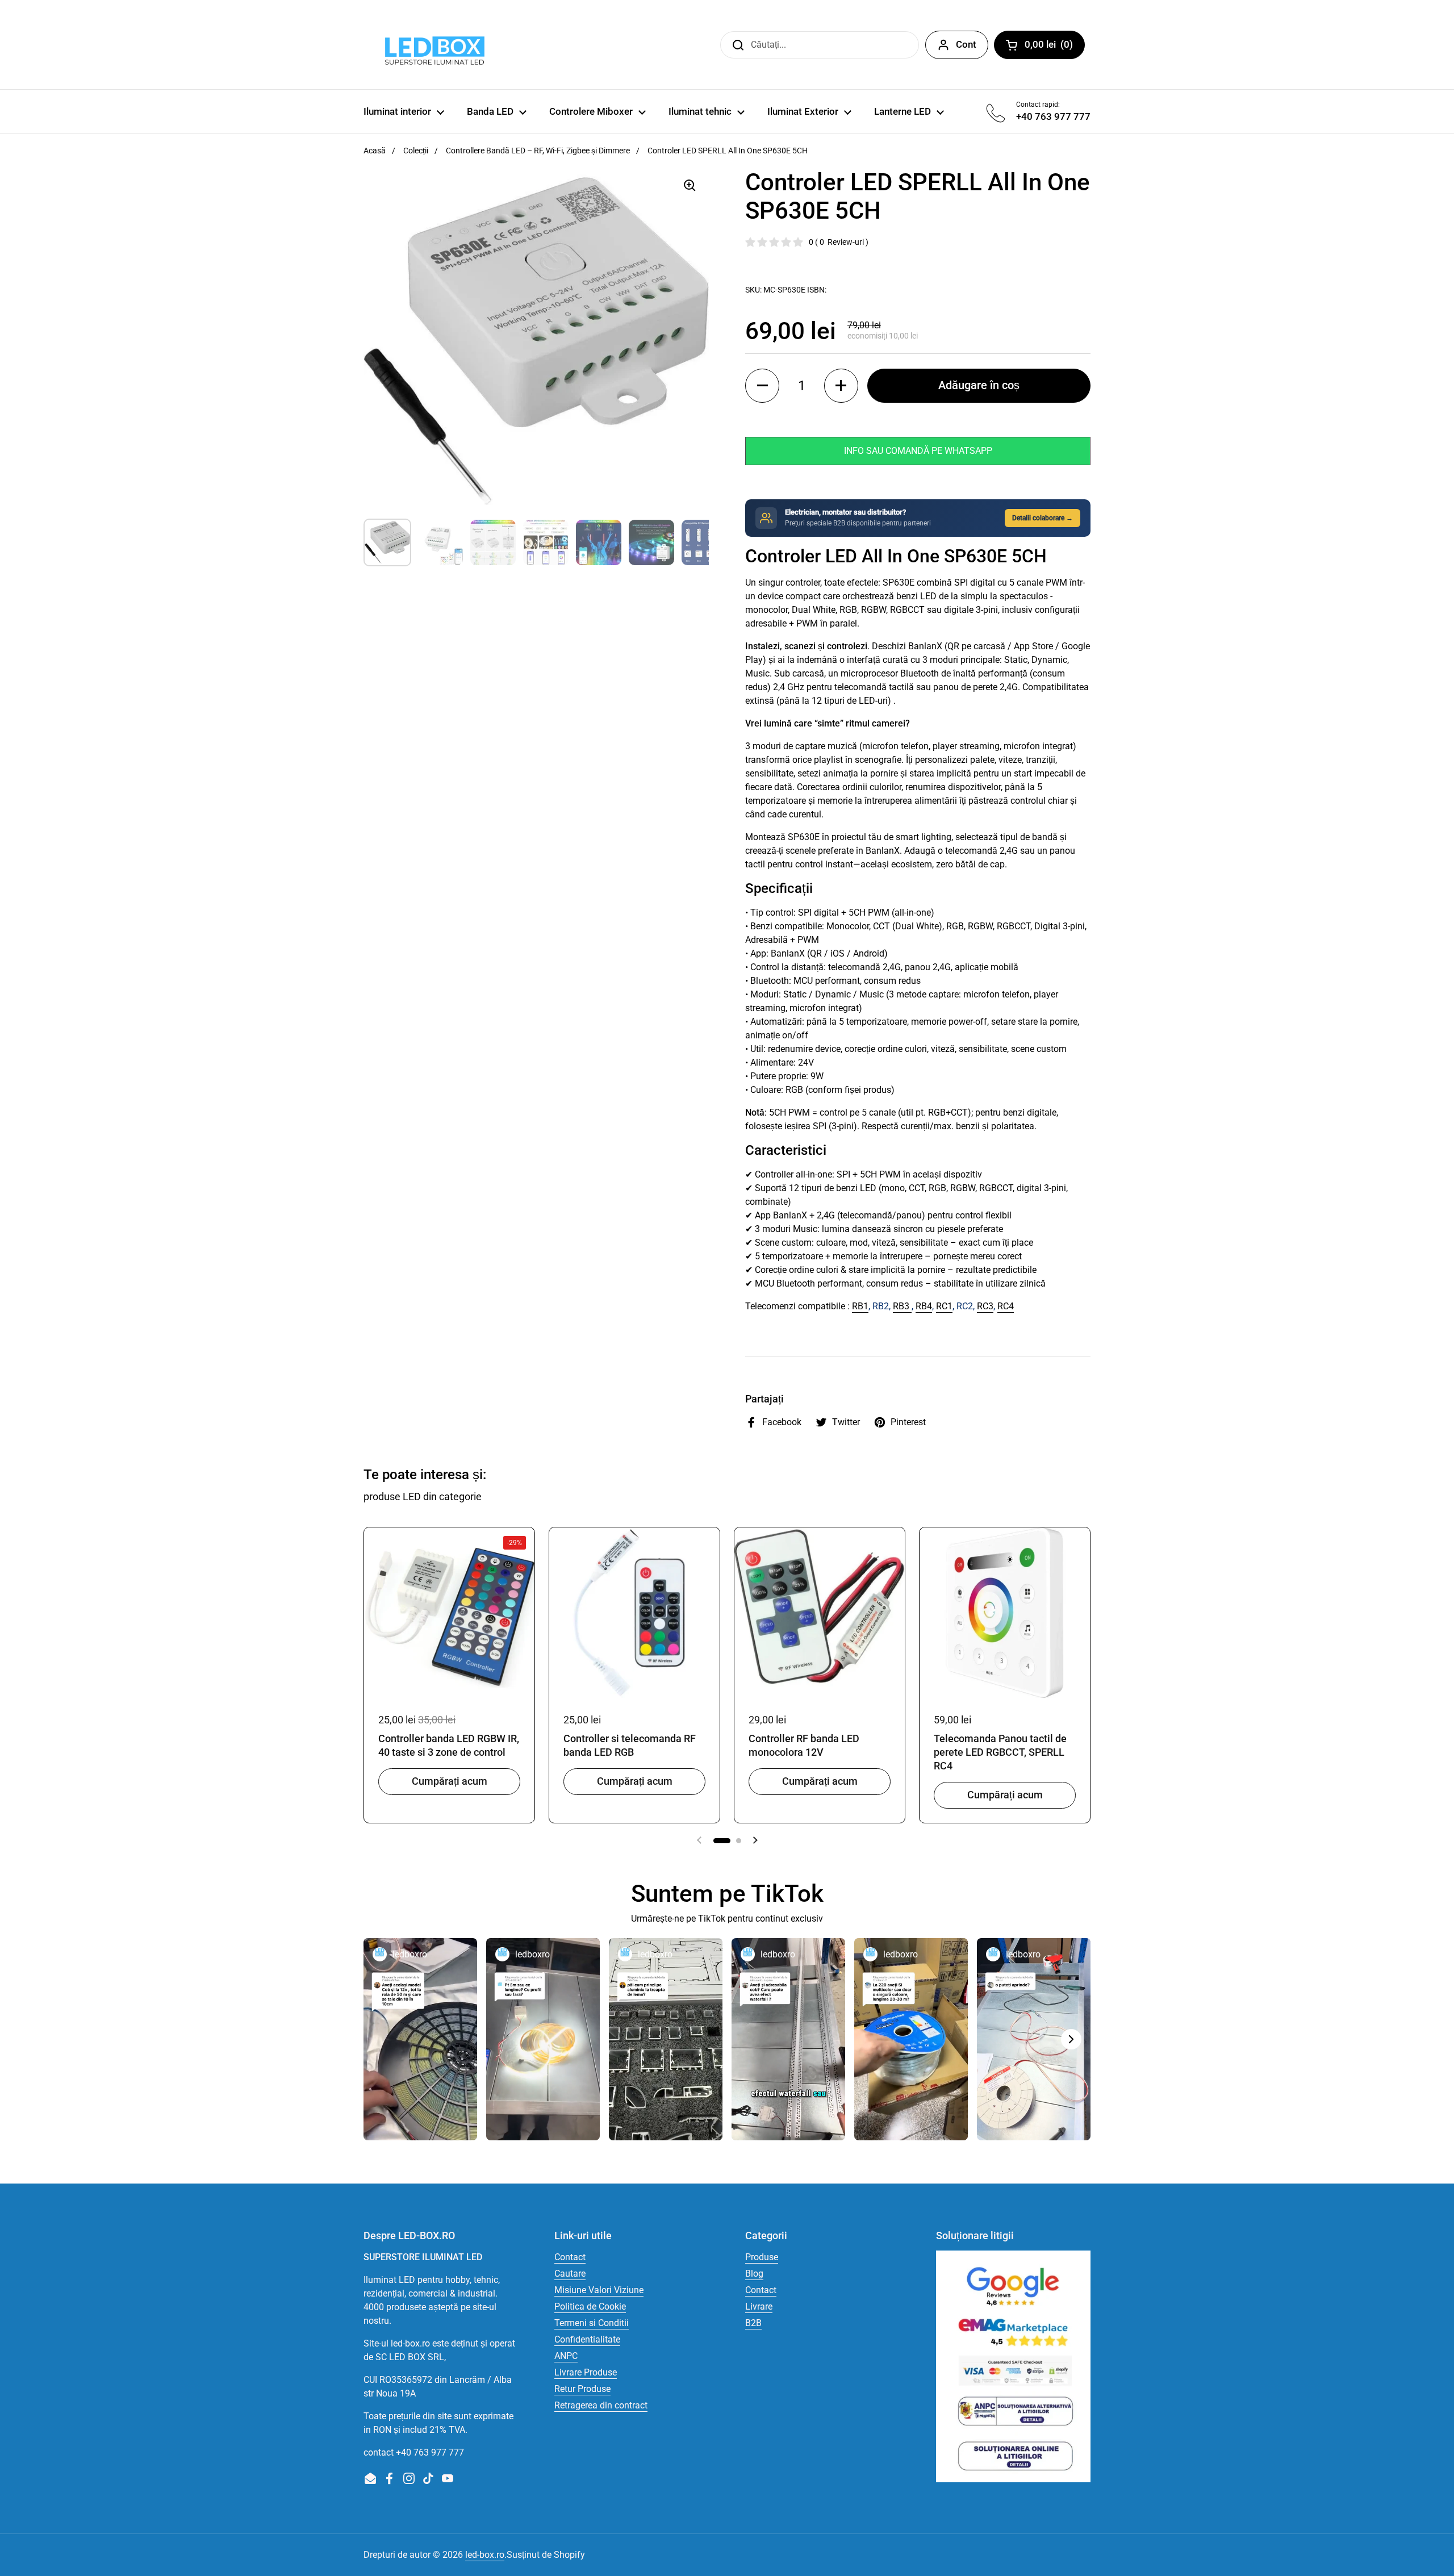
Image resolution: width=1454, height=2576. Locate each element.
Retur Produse (582, 2389)
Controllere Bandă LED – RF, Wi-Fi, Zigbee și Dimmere (538, 151)
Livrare (759, 2306)
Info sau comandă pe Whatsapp (918, 451)
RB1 (860, 1306)
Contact (570, 2257)
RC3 (985, 1306)
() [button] (1055, 47)
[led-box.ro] (433, 45)
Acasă (375, 151)
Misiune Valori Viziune (599, 2290)
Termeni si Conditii (592, 2323)
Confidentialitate (587, 2339)
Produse (762, 2257)
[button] (762, 386)
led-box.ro (485, 2555)
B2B (753, 2323)
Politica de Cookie (590, 2306)
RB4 (924, 1306)
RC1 (944, 1306)
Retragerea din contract (601, 2405)
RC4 (1006, 1306)
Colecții (416, 151)
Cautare (570, 2274)
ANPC (566, 2356)
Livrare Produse (586, 2372)
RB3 (902, 1306)
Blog (754, 2274)
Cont (966, 44)
